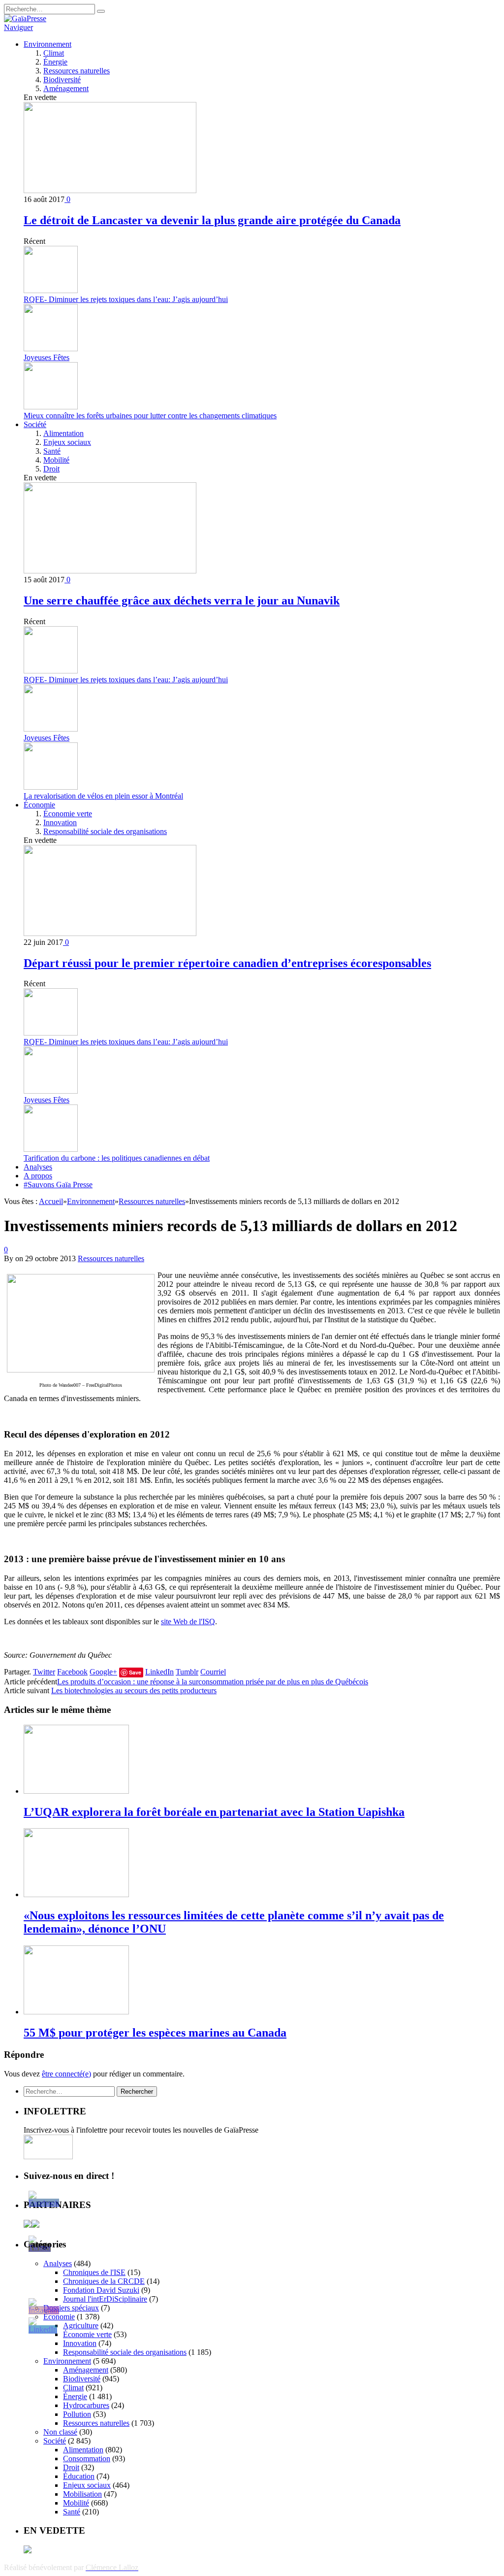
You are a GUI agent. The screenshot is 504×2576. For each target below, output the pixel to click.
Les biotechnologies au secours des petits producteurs (134, 1690)
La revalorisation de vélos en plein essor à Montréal (103, 796)
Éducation (79, 2476)
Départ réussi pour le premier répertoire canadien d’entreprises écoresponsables (227, 963)
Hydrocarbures (86, 2405)
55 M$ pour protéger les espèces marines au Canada (155, 2033)
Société (35, 424)
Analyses (38, 1167)
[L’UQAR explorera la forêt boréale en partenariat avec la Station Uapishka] (76, 1791)
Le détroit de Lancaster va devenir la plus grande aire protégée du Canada (212, 220)
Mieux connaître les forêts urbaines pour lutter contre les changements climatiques (150, 416)
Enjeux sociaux (67, 442)
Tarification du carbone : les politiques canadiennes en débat (117, 1158)
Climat (54, 53)
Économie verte (68, 814)
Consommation (87, 2459)
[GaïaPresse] (25, 18)
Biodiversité (62, 80)
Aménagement (66, 88)
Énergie (55, 62)
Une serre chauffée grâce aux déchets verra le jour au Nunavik (182, 601)
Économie (39, 805)
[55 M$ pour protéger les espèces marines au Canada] (76, 2012)
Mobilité (56, 460)
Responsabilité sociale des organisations (105, 831)
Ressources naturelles (77, 71)
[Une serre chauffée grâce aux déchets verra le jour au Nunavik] (110, 571)
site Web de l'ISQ (188, 1622)
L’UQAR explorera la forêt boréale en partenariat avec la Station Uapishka (214, 1812)
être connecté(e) (66, 2074)
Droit (51, 469)
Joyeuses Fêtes (47, 357)
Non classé (60, 2432)
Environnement (47, 44)
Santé (52, 451)
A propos (38, 1176)
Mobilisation (82, 2494)
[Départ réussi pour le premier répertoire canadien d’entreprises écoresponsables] (110, 933)
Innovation (60, 822)
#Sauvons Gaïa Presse (58, 1185)
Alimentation (63, 433)
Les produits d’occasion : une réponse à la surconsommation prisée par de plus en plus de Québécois (213, 1682)
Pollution (77, 2414)
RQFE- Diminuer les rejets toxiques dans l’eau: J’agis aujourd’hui (126, 299)
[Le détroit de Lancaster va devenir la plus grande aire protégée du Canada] (110, 190)
